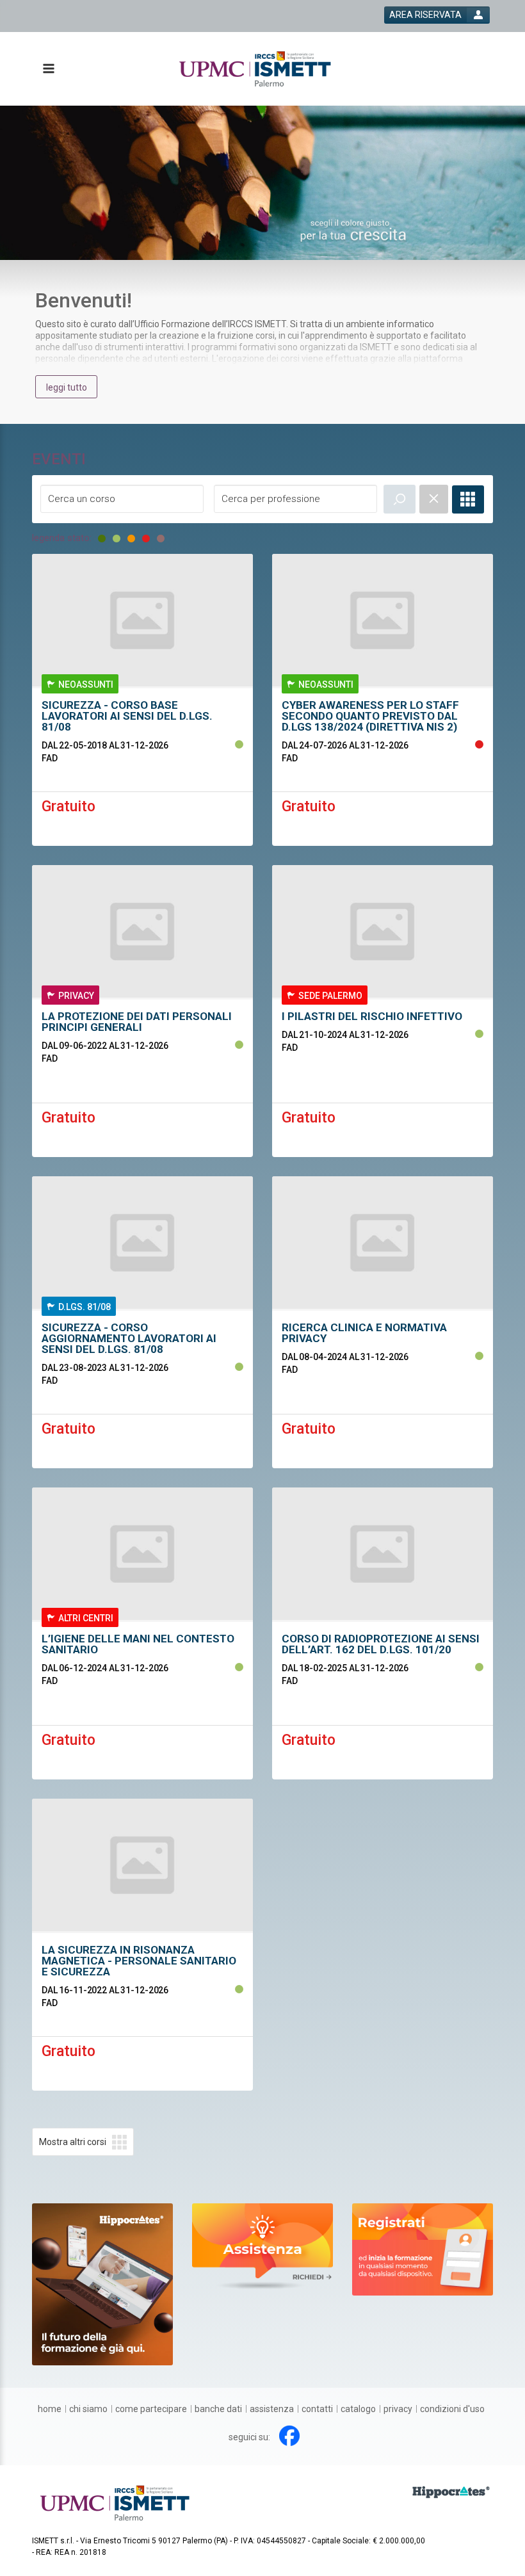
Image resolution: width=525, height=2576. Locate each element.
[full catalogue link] (468, 499)
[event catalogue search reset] (434, 499)
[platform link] (255, 69)
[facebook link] (289, 2436)
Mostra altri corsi (73, 2142)
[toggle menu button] (48, 69)
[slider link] (262, 2246)
